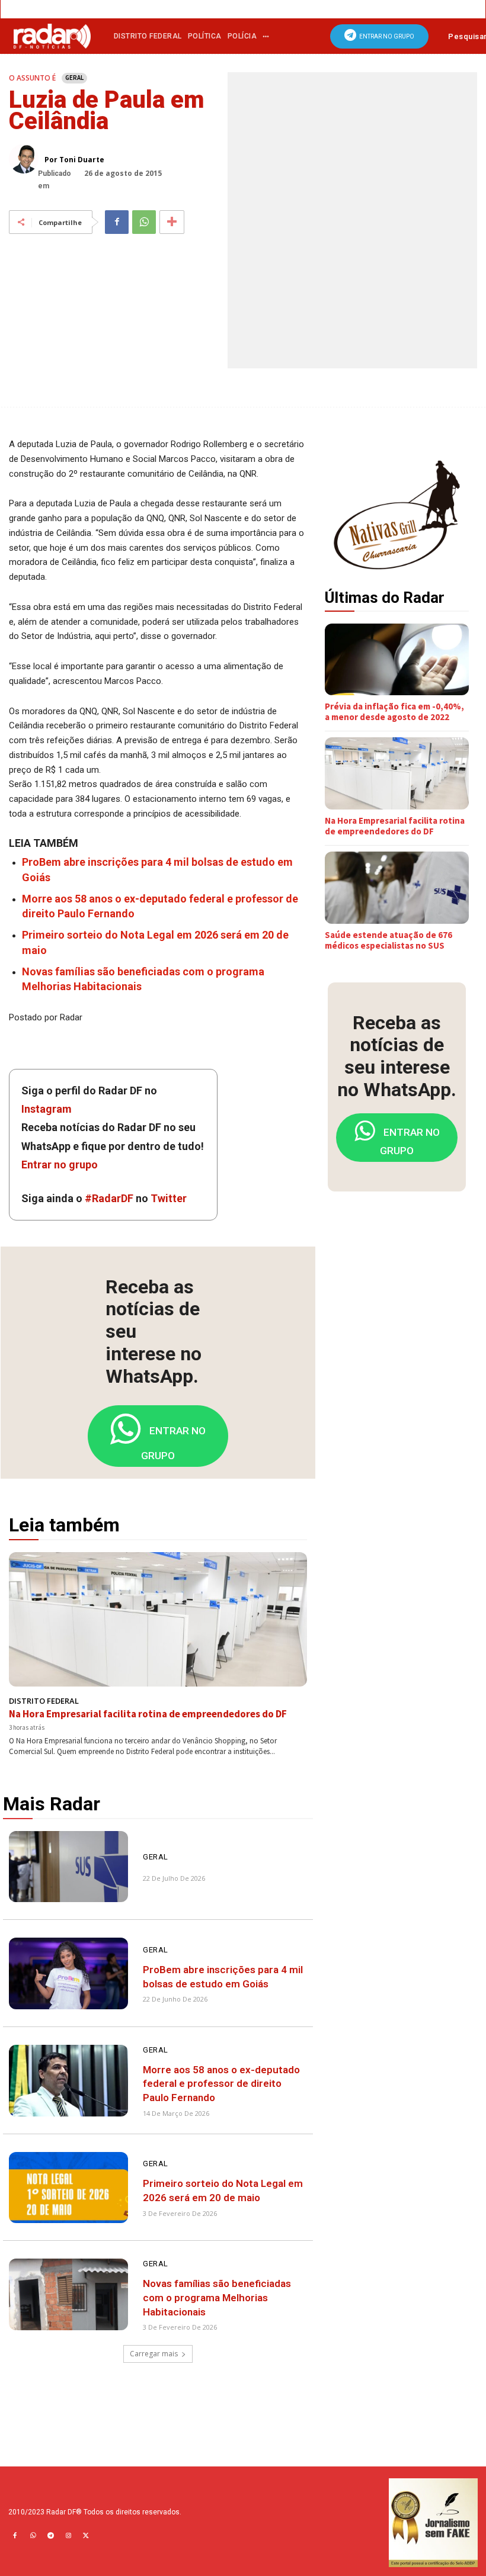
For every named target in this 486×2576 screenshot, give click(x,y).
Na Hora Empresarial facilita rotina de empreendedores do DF (148, 1714)
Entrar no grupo (60, 1165)
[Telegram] (50, 2536)
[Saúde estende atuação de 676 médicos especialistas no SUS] (397, 888)
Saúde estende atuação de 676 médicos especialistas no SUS (389, 940)
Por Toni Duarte (74, 160)
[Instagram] (68, 2536)
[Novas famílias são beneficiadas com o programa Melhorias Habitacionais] (68, 2294)
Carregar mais (154, 2354)
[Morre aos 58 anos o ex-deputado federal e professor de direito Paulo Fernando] (68, 2081)
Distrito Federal (44, 1701)
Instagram (47, 1109)
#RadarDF (109, 1198)
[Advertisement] (405, 1283)
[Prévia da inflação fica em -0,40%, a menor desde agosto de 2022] (397, 660)
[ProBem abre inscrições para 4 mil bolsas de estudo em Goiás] (68, 1973)
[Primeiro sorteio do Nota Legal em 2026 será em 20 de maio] (68, 2188)
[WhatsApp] (144, 222)
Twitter (169, 1198)
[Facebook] (117, 222)
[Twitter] (86, 2536)
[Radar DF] (52, 36)
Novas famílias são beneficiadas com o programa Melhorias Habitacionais (217, 2298)
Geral (74, 78)
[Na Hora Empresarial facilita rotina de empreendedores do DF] (158, 1619)
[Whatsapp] (33, 2536)
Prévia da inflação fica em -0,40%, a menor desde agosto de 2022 (394, 712)
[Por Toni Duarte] (27, 159)
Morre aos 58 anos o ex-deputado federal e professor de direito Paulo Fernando (221, 2084)
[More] (172, 222)
